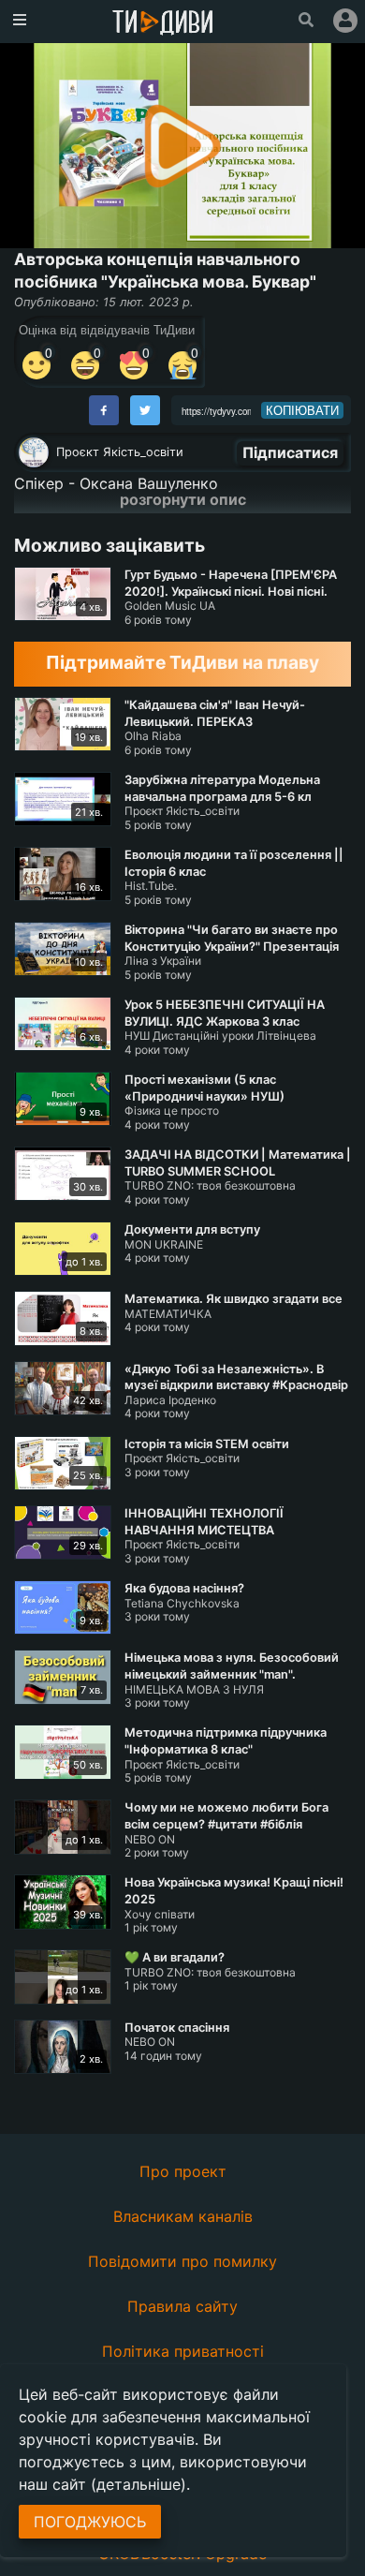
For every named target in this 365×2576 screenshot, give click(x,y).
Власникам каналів (183, 2216)
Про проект (183, 2171)
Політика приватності (183, 2351)
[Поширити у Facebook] (104, 410)
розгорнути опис (183, 499)
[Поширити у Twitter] (145, 410)
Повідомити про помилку (182, 2261)
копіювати (302, 410)
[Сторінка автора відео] (34, 452)
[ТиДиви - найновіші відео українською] (163, 24)
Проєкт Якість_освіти (120, 452)
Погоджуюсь (90, 2522)
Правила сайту (182, 2306)
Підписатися (290, 452)
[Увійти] (345, 21)
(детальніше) (139, 2484)
